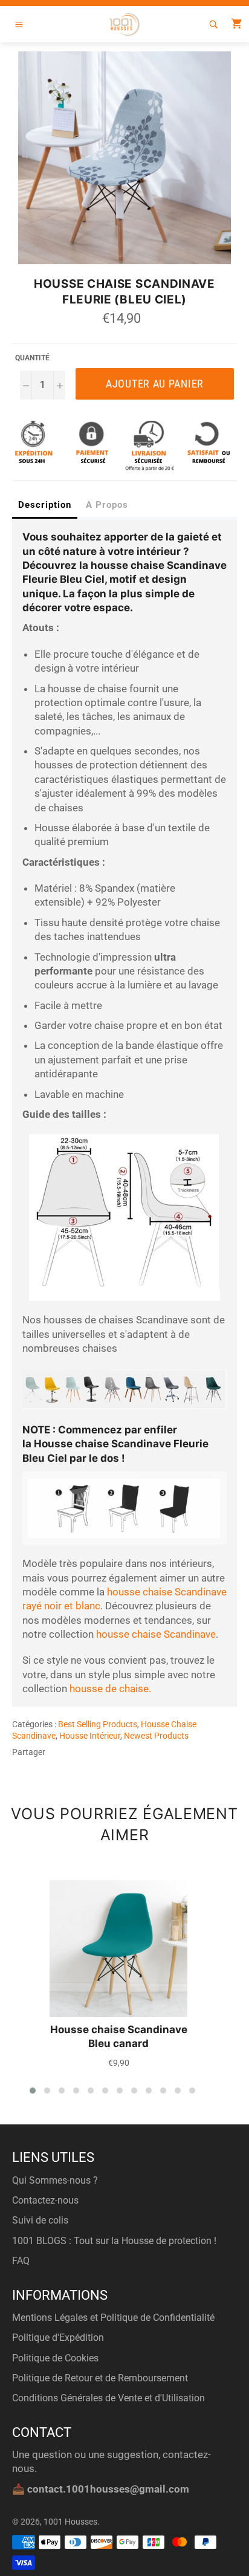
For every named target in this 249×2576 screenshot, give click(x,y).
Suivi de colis (40, 2220)
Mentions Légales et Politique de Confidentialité (113, 2318)
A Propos (107, 505)
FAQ (21, 2261)
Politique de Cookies (55, 2358)
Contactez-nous (45, 2200)
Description (45, 505)
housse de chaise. (110, 1689)
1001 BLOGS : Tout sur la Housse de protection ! (114, 2241)
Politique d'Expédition (58, 2338)
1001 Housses (70, 2522)
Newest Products (156, 1736)
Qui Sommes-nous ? (55, 2180)
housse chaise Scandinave (156, 1634)
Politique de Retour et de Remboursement (100, 2378)
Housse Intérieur (90, 1736)
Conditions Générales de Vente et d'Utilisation (108, 2398)
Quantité (32, 358)
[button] (33, 2091)
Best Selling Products (98, 1724)
